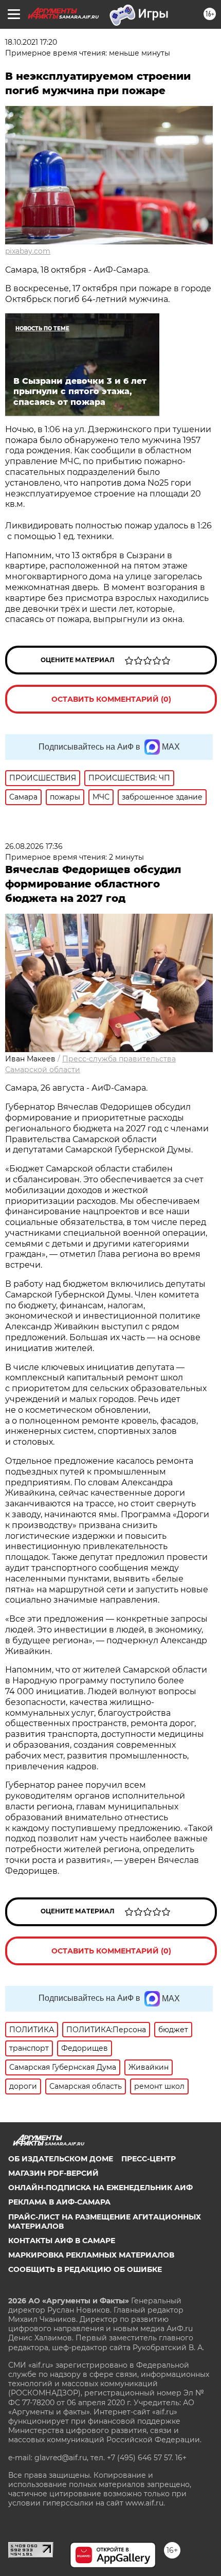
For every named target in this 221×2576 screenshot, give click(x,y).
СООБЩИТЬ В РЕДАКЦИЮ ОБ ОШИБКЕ (85, 2269)
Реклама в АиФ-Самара (59, 2202)
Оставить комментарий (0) (111, 699)
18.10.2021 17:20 (31, 42)
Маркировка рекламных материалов (91, 2255)
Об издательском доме (61, 2159)
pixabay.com (28, 251)
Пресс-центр (149, 2159)
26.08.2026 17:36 (34, 846)
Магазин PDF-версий (53, 2173)
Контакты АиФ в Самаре (62, 2241)
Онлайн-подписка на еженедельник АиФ (100, 2188)
